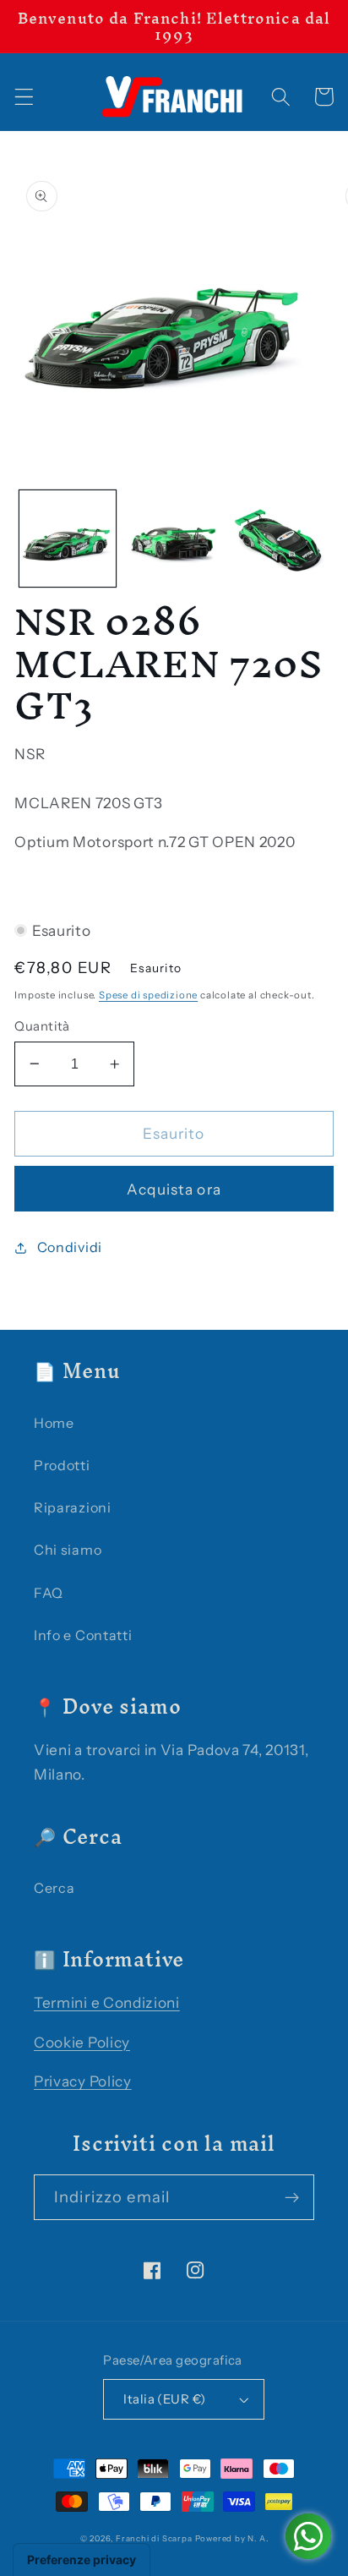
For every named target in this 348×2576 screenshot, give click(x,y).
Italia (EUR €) (164, 2399)
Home (54, 1423)
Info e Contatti (83, 1635)
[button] (24, 97)
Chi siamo (68, 1550)
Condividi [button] (70, 1247)
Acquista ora (174, 1189)
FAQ (49, 1593)
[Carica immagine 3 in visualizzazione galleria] (280, 539)
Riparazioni (73, 1507)
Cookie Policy (82, 2042)
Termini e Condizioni (107, 2002)
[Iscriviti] (292, 2197)
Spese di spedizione (148, 995)
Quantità (42, 1026)
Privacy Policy (83, 2081)
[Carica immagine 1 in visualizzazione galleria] (68, 539)
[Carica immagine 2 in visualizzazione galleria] (173, 539)
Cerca (54, 1888)
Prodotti (62, 1465)
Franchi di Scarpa (154, 2538)
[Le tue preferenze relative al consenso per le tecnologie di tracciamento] (82, 2560)
